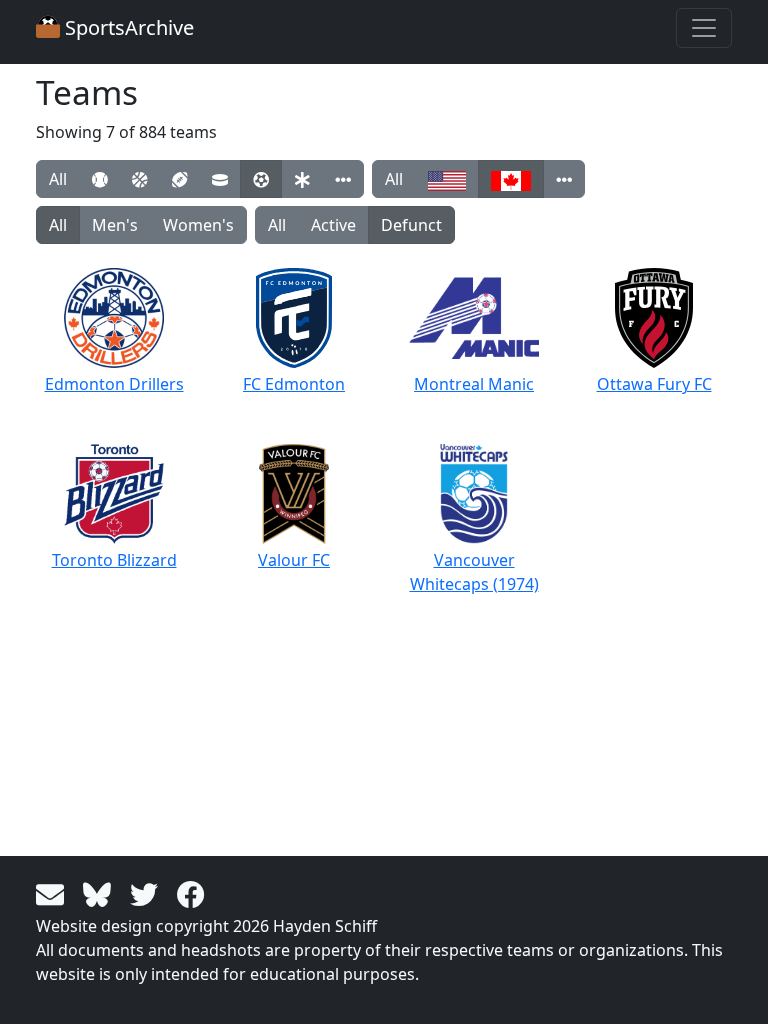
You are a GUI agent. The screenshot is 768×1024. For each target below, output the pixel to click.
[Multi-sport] (302, 179)
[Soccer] (261, 179)
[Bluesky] (100, 893)
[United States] (447, 179)
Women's (198, 225)
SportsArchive (127, 27)
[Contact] (53, 893)
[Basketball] (139, 179)
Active (333, 225)
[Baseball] (99, 179)
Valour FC (294, 560)
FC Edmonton (294, 384)
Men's (115, 225)
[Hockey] (220, 179)
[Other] (343, 179)
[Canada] (511, 179)
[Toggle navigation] (704, 28)
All (58, 179)
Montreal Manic (474, 384)
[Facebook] (191, 893)
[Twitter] (147, 893)
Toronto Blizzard (114, 560)
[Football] (179, 179)
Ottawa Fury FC (654, 384)
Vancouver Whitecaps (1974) (474, 572)
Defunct (411, 225)
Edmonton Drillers (114, 384)
